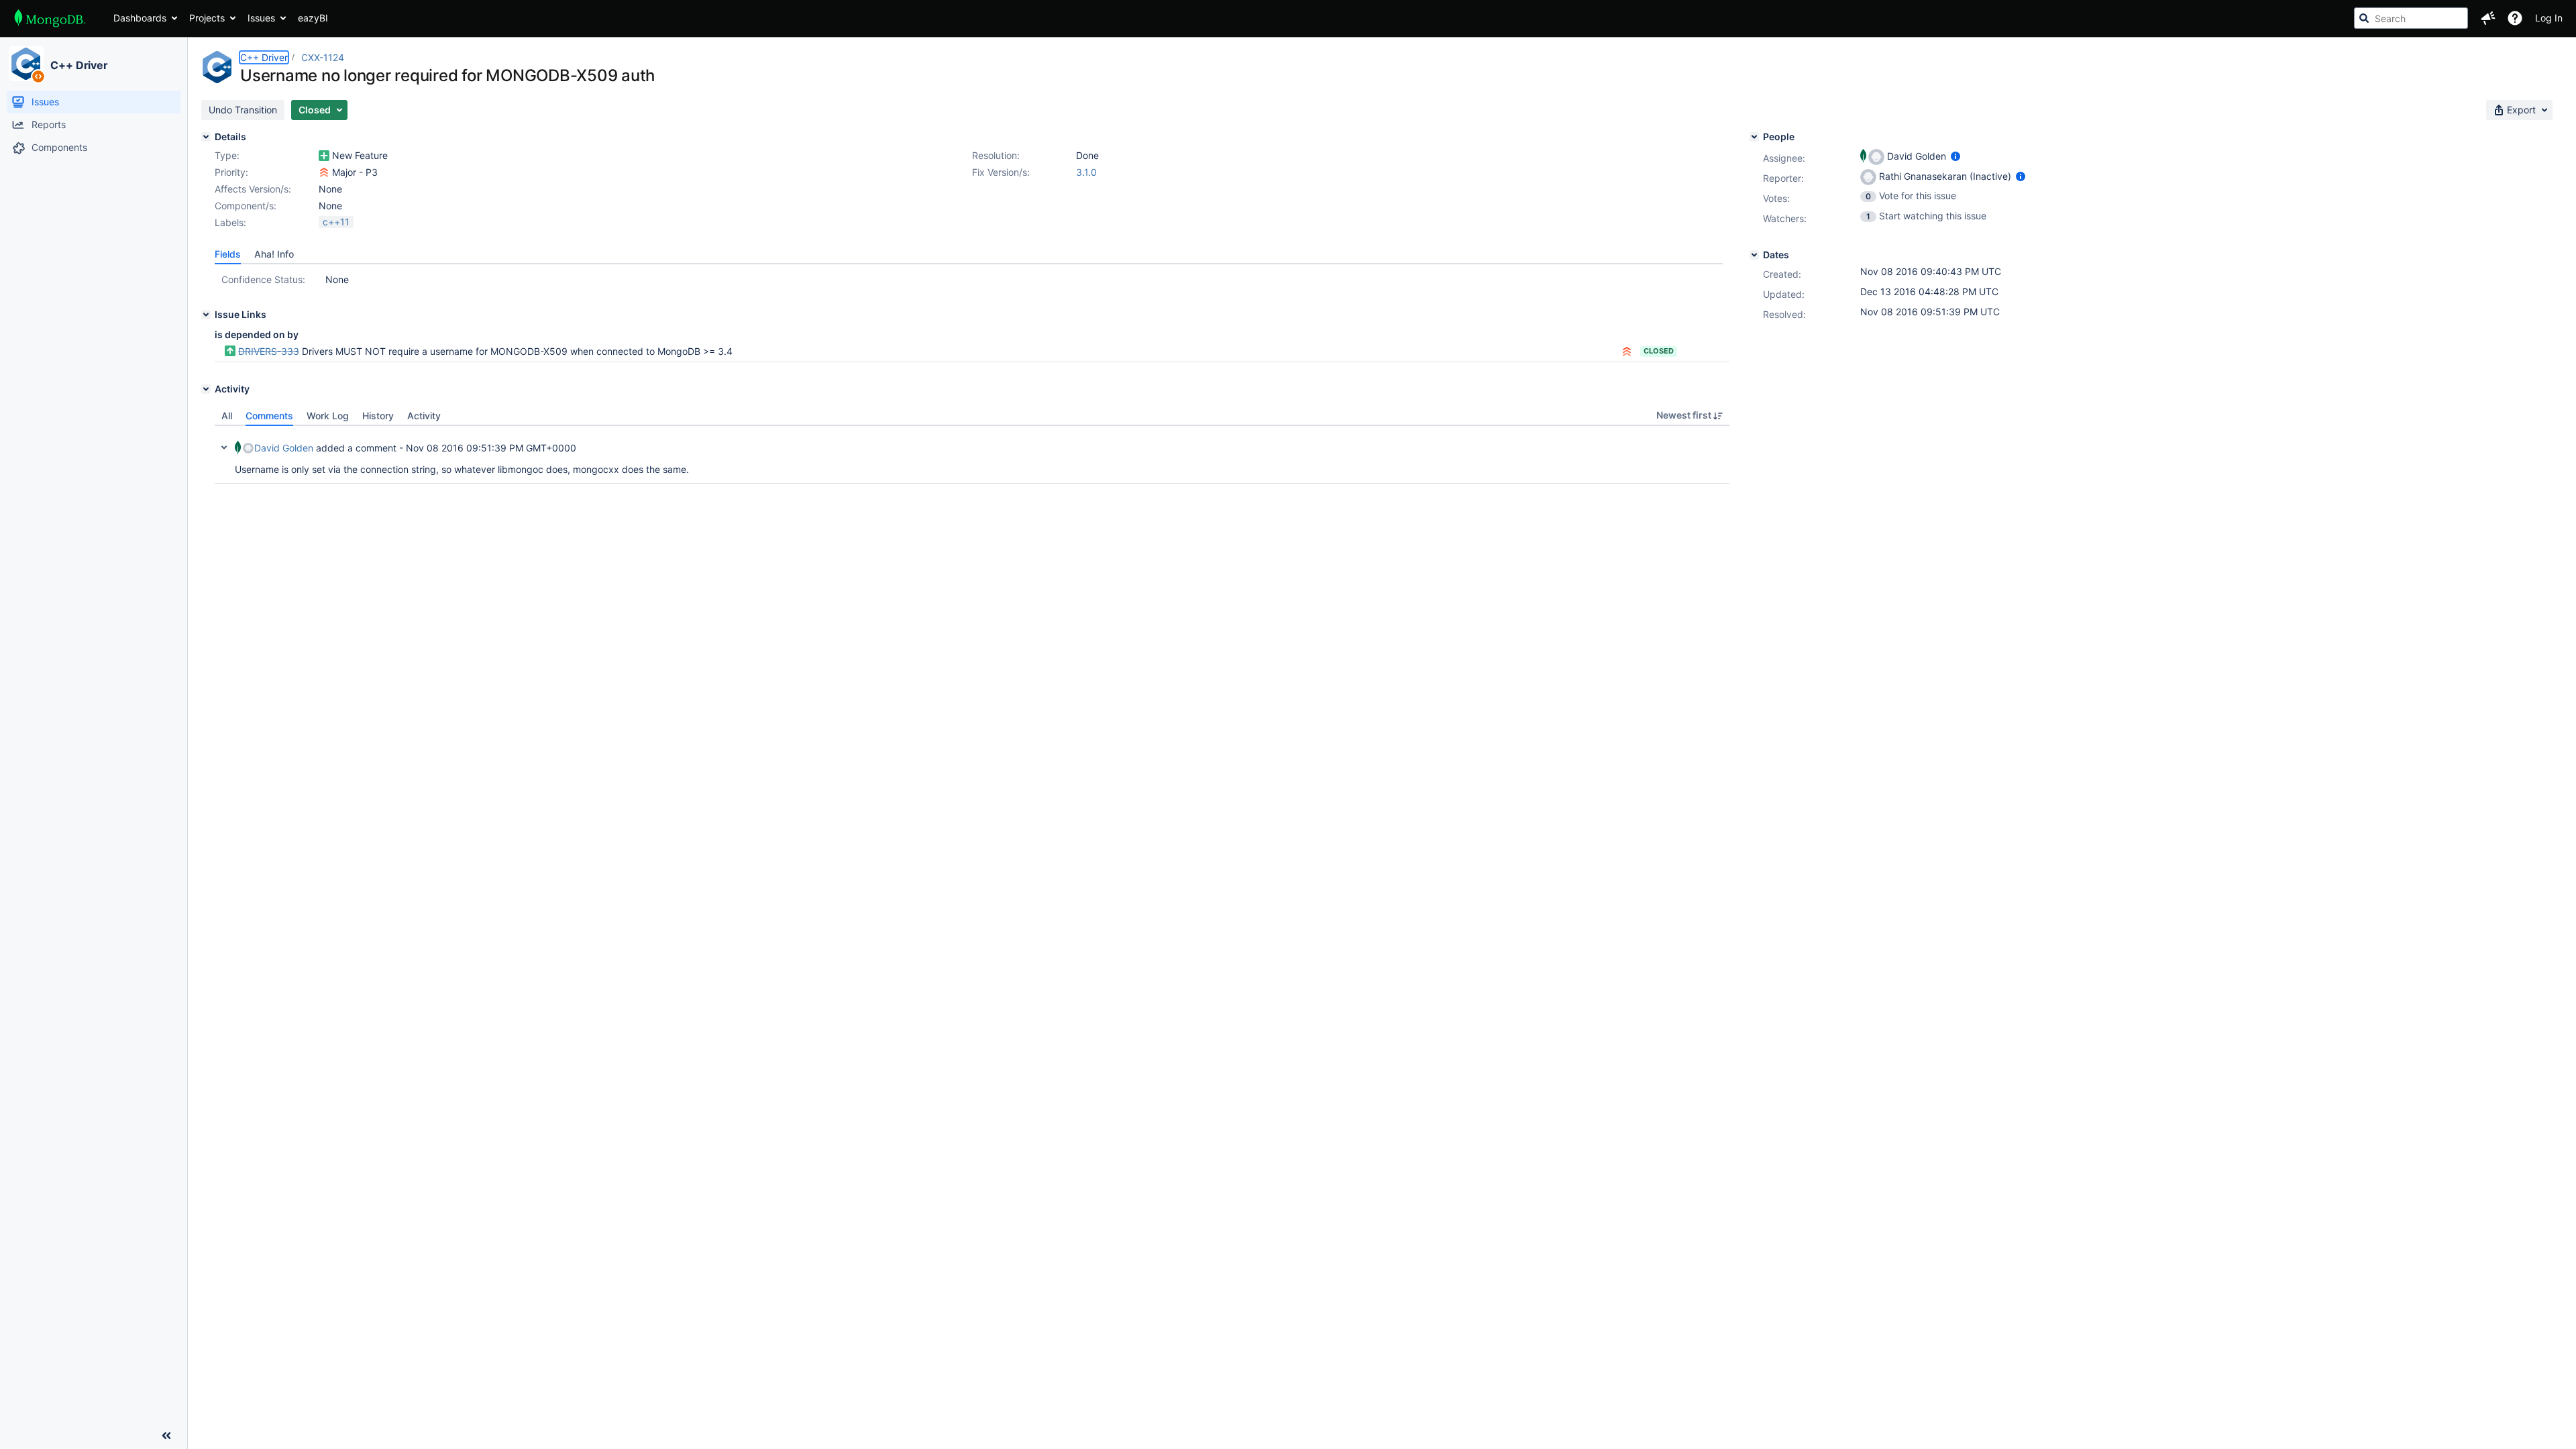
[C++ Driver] (26, 64)
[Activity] (206, 389)
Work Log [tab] (328, 416)
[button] (2488, 18)
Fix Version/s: (1001, 172)
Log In (2549, 18)
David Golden (284, 448)
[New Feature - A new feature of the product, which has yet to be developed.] (324, 156)
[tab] (228, 254)
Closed (1659, 351)
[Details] (206, 137)
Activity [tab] (424, 416)
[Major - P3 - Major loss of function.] (324, 172)
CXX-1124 (323, 57)
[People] (1754, 137)
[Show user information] (1955, 156)
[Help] (2515, 18)
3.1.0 (1086, 172)
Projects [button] (207, 18)
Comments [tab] (269, 416)
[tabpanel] (972, 455)
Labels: (230, 222)
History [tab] (378, 416)
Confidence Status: (263, 279)
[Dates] (1754, 255)
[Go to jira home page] (50, 18)
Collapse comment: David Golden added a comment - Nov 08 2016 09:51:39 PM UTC (224, 447)
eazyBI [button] (313, 18)
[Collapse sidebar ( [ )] (166, 1436)
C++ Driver (79, 65)
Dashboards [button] (140, 18)
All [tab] (227, 416)
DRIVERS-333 (269, 351)
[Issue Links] (206, 315)
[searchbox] (2411, 18)
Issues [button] (261, 18)
